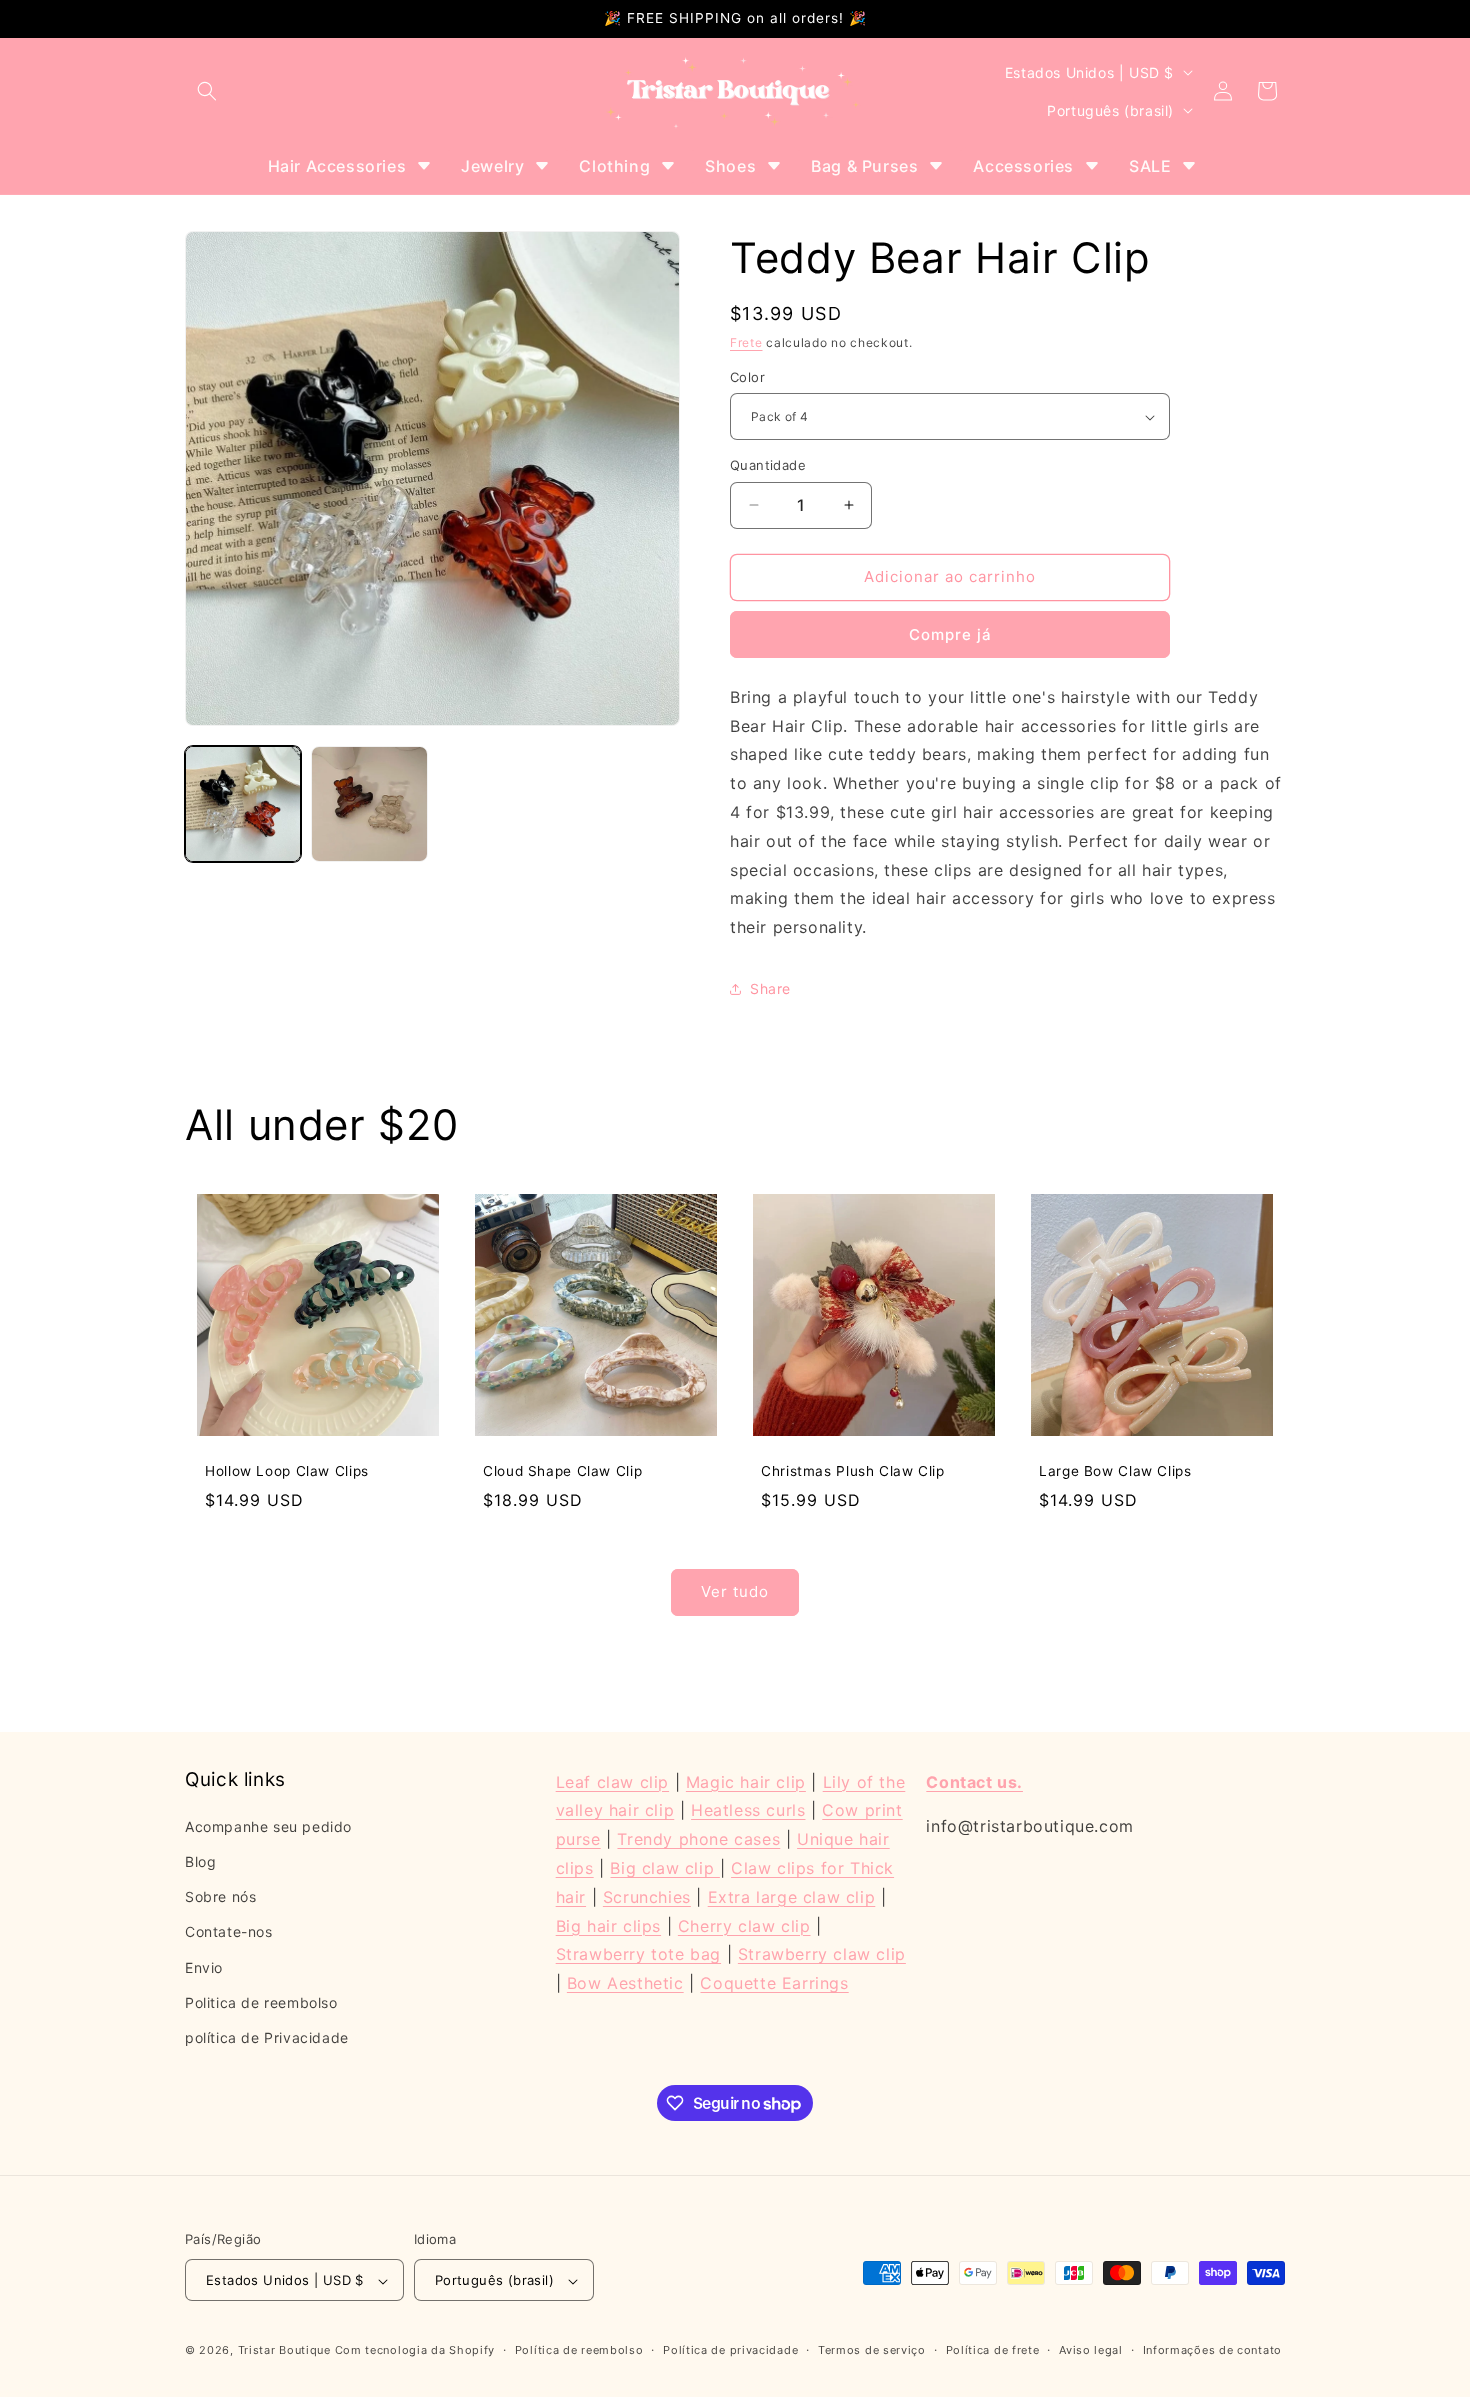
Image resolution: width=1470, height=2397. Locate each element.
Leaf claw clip (612, 1782)
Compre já (950, 634)
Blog (200, 1861)
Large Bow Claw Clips (1115, 1471)
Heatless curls (748, 1810)
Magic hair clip (746, 1782)
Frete (746, 342)
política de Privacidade (267, 2037)
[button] (207, 91)
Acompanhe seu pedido (268, 1826)
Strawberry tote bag (638, 1954)
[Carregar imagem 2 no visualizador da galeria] (369, 804)
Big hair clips (608, 1926)
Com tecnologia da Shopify (415, 2351)
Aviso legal (1091, 2351)
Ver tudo (735, 1591)
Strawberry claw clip (822, 1954)
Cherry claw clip (744, 1926)
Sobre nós (220, 1896)
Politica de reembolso (261, 2002)
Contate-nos (229, 1931)
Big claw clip (664, 1868)
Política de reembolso (579, 2351)
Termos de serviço (872, 2351)
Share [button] (770, 988)
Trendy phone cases (698, 1839)
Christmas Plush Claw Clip (853, 1471)
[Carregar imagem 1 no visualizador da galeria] (243, 804)
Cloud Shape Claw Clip (562, 1471)
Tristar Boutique (284, 2351)
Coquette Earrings (774, 1983)
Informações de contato (1212, 2351)
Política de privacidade (730, 2351)
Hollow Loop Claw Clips (287, 1471)
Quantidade (768, 465)
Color (747, 377)
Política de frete (993, 2351)
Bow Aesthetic (625, 1983)
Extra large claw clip (792, 1897)
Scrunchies (647, 1897)
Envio (204, 1967)
